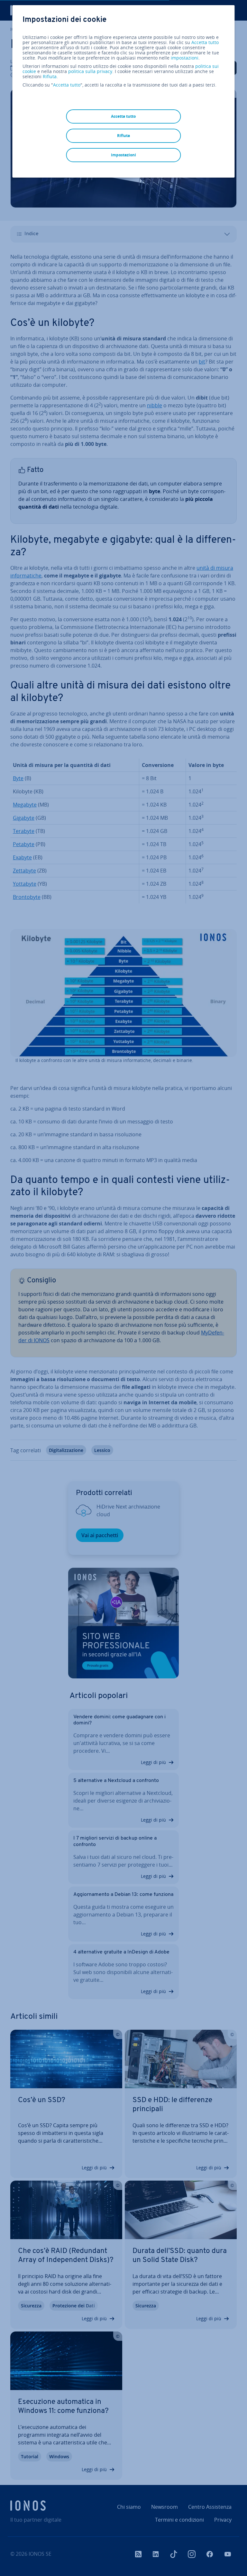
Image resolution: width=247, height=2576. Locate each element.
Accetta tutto (205, 42)
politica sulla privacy (90, 71)
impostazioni (185, 58)
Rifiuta (50, 77)
